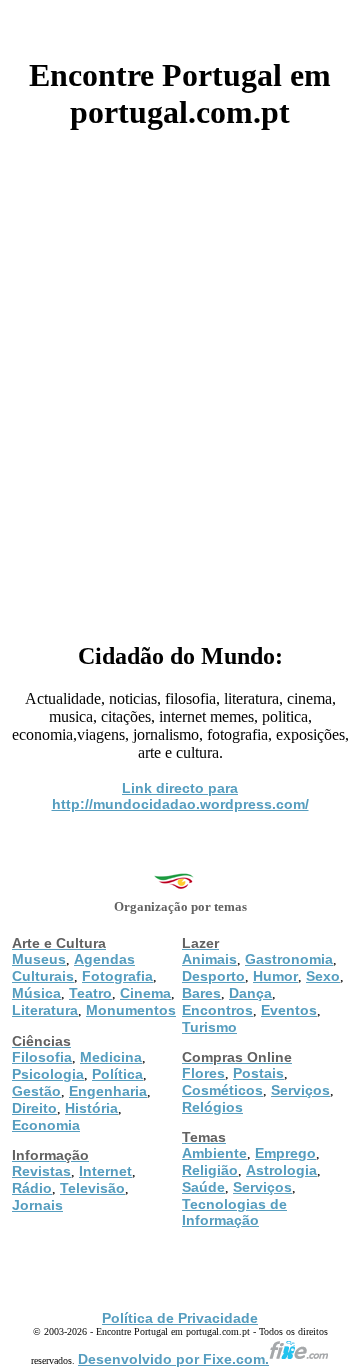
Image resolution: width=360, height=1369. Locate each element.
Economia (46, 1125)
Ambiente (214, 1153)
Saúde (203, 1187)
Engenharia (108, 1091)
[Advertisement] (180, 379)
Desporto (213, 976)
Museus (39, 959)
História (91, 1108)
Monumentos (131, 1010)
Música (36, 993)
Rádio (32, 1188)
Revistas (41, 1171)
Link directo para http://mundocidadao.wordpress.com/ (180, 796)
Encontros (217, 1010)
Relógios (212, 1107)
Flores (203, 1073)
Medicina (111, 1057)
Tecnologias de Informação (234, 1212)
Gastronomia (289, 959)
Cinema (145, 993)
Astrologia (281, 1170)
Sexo (323, 976)
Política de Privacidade (180, 1318)
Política (117, 1074)
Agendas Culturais (73, 967)
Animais (209, 959)
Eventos (289, 1010)
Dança (250, 993)
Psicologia (48, 1074)
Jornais (37, 1205)
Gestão (36, 1091)
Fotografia (117, 976)
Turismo (209, 1027)
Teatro (90, 993)
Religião (210, 1170)
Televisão (92, 1188)
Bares (201, 993)
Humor (275, 976)
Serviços (300, 1090)
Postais (258, 1073)
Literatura (45, 1010)
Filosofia (42, 1057)
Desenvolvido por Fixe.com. (173, 1359)
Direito (34, 1108)
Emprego (285, 1153)
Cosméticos (222, 1090)
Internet (105, 1171)
